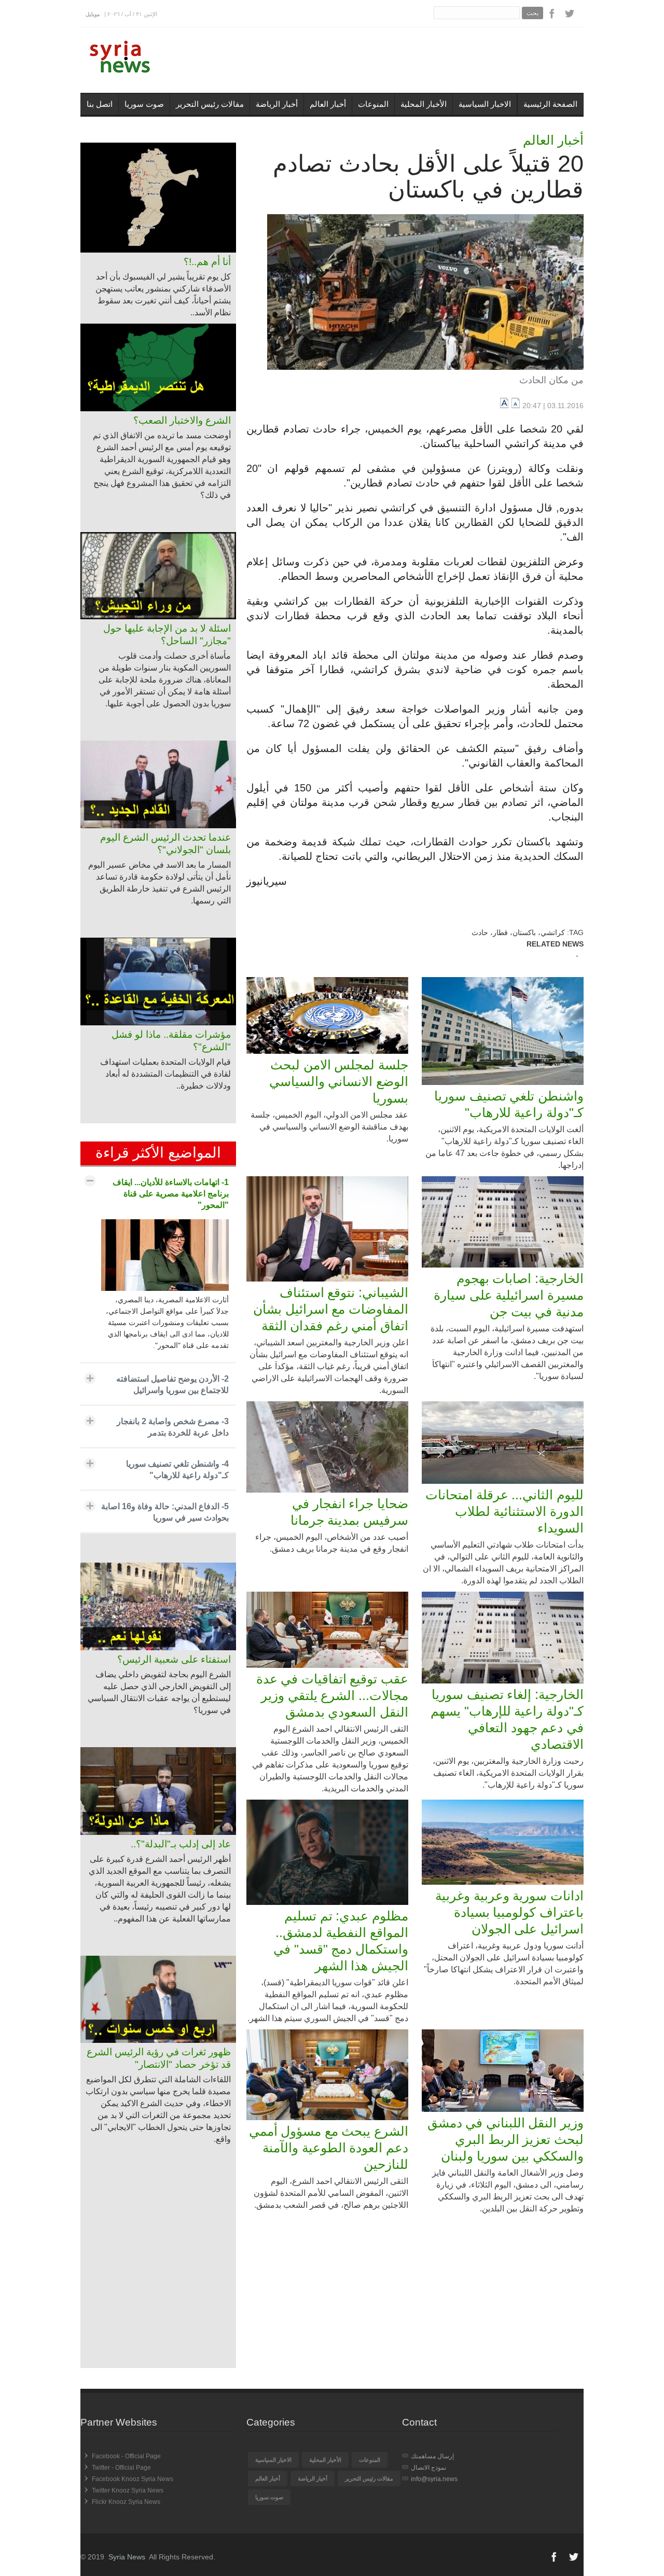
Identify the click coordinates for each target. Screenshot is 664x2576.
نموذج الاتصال (428, 2468)
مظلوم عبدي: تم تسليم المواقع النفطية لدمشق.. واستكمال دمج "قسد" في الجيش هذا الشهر (341, 1941)
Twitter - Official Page (121, 2468)
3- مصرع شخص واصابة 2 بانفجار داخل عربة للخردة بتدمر (173, 1427)
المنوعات (373, 104)
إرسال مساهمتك (432, 2456)
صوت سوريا (144, 104)
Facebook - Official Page (126, 2456)
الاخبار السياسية (485, 104)
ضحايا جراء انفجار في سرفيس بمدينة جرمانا (349, 1512)
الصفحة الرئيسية (550, 104)
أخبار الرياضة (277, 104)
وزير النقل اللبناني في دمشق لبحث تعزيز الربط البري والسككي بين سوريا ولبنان (506, 2139)
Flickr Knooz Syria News (126, 2502)
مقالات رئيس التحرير (210, 104)
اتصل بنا (100, 104)
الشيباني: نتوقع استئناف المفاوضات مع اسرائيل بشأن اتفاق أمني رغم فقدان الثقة (331, 1309)
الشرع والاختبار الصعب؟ (182, 420)
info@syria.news (434, 2479)
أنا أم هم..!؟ (207, 262)
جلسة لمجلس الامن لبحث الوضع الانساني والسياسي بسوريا (339, 1081)
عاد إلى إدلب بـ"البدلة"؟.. (181, 1844)
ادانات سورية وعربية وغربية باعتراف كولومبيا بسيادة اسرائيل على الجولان (509, 1912)
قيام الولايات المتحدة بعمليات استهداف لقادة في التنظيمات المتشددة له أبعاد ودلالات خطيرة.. (165, 1074)
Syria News (127, 2557)
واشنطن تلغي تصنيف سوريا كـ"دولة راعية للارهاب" (509, 1104)
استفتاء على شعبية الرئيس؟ (174, 1659)
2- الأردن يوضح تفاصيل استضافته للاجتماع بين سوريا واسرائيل (172, 1384)
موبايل (93, 14)
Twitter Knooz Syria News (128, 2490)
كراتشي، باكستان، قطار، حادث (518, 932)
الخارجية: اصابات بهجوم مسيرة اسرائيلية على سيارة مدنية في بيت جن (509, 1295)
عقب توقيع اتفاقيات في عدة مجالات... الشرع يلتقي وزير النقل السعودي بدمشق (332, 1695)
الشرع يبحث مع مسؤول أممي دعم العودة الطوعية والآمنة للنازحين (329, 2148)
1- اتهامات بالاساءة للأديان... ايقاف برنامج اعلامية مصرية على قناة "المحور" (171, 1194)
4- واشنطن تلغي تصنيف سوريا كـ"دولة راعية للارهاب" (177, 1470)
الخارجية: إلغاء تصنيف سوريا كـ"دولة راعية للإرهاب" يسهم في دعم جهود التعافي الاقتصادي (507, 1719)
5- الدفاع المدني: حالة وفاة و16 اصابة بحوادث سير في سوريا (165, 1512)
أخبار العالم (328, 104)
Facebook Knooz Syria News (133, 2479)
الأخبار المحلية (424, 104)
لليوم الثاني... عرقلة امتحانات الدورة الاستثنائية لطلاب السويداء (504, 1511)
